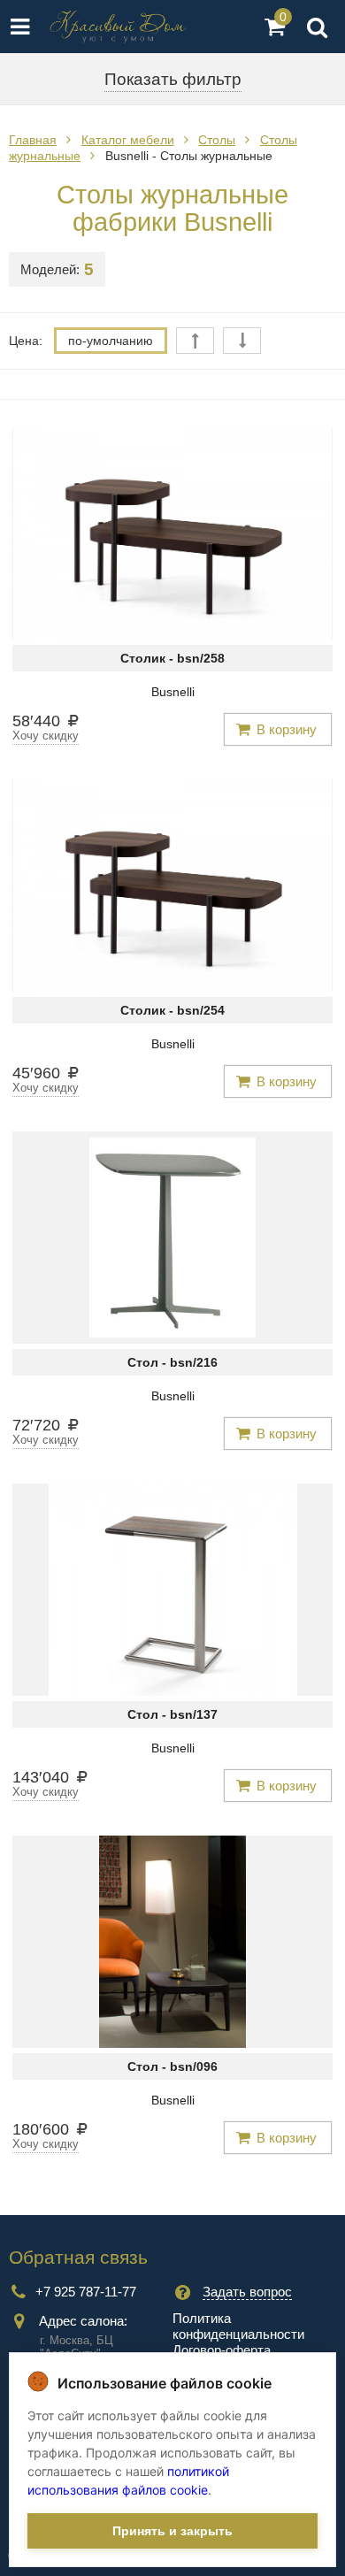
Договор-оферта (222, 2350)
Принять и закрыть (172, 2531)
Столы (217, 140)
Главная (33, 140)
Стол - (172, 1362)
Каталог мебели (128, 140)
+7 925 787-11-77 (86, 2292)
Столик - (172, 658)
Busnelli (173, 692)
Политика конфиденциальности (238, 2326)
